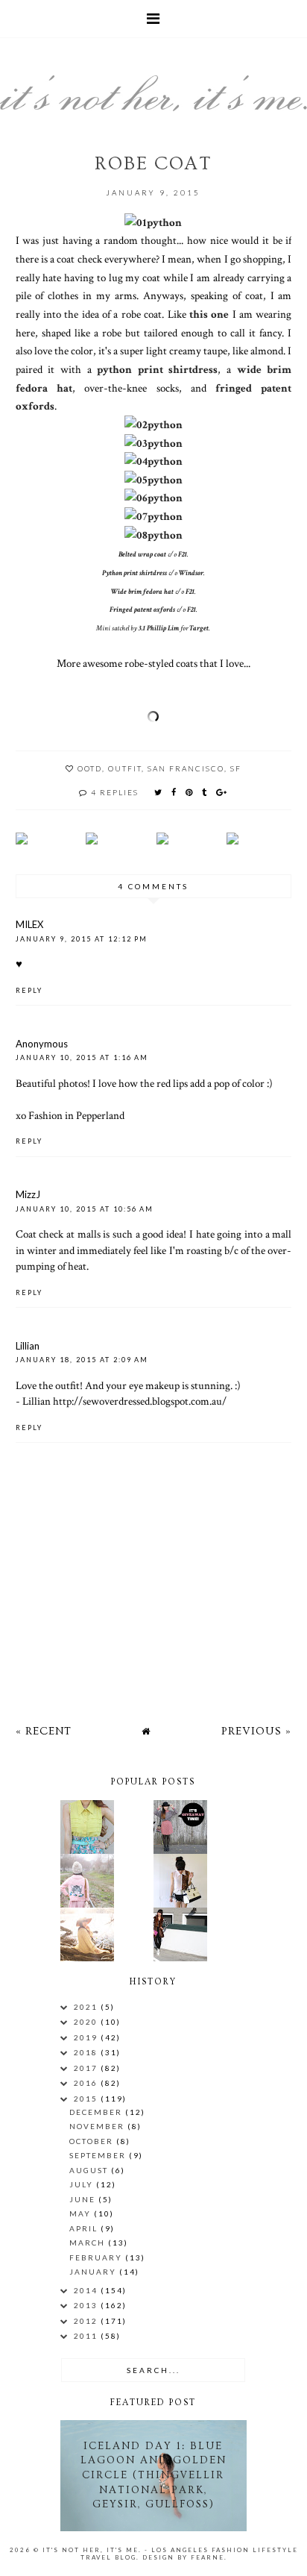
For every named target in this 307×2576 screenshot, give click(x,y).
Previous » (256, 1731)
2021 (87, 2007)
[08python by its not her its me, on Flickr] (153, 535)
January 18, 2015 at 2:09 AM (82, 1360)
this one (209, 314)
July (83, 2184)
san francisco (186, 768)
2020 (87, 2022)
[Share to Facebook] (174, 792)
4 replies (115, 792)
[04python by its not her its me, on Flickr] (153, 461)
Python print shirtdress (134, 573)
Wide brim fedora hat (142, 592)
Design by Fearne (183, 2557)
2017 (87, 2068)
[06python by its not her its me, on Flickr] (153, 498)
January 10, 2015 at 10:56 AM (85, 1209)
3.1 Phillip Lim (159, 629)
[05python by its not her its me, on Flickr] (153, 480)
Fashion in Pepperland (76, 1115)
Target (199, 629)
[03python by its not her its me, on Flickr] (153, 443)
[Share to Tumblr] (205, 792)
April (85, 2228)
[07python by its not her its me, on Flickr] (153, 516)
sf (236, 768)
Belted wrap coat (142, 555)
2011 (87, 2336)
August (90, 2170)
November (98, 2126)
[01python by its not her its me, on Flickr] (153, 222)
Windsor (191, 573)
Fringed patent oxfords (142, 610)
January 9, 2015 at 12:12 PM (82, 939)
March (89, 2243)
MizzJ (28, 1194)
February (97, 2257)
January (94, 2272)
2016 (87, 2083)
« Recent (44, 1731)
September (99, 2155)
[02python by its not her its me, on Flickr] (153, 424)
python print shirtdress (157, 369)
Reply (29, 990)
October (93, 2141)
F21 (183, 555)
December (97, 2112)
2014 (87, 2290)
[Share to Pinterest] (190, 792)
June (84, 2199)
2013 (87, 2305)
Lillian (28, 1346)
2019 (87, 2037)
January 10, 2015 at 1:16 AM (82, 1057)
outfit (125, 768)
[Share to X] (159, 792)
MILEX (29, 924)
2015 (87, 2099)
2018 (87, 2052)
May (82, 2213)
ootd (90, 768)
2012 (87, 2321)
